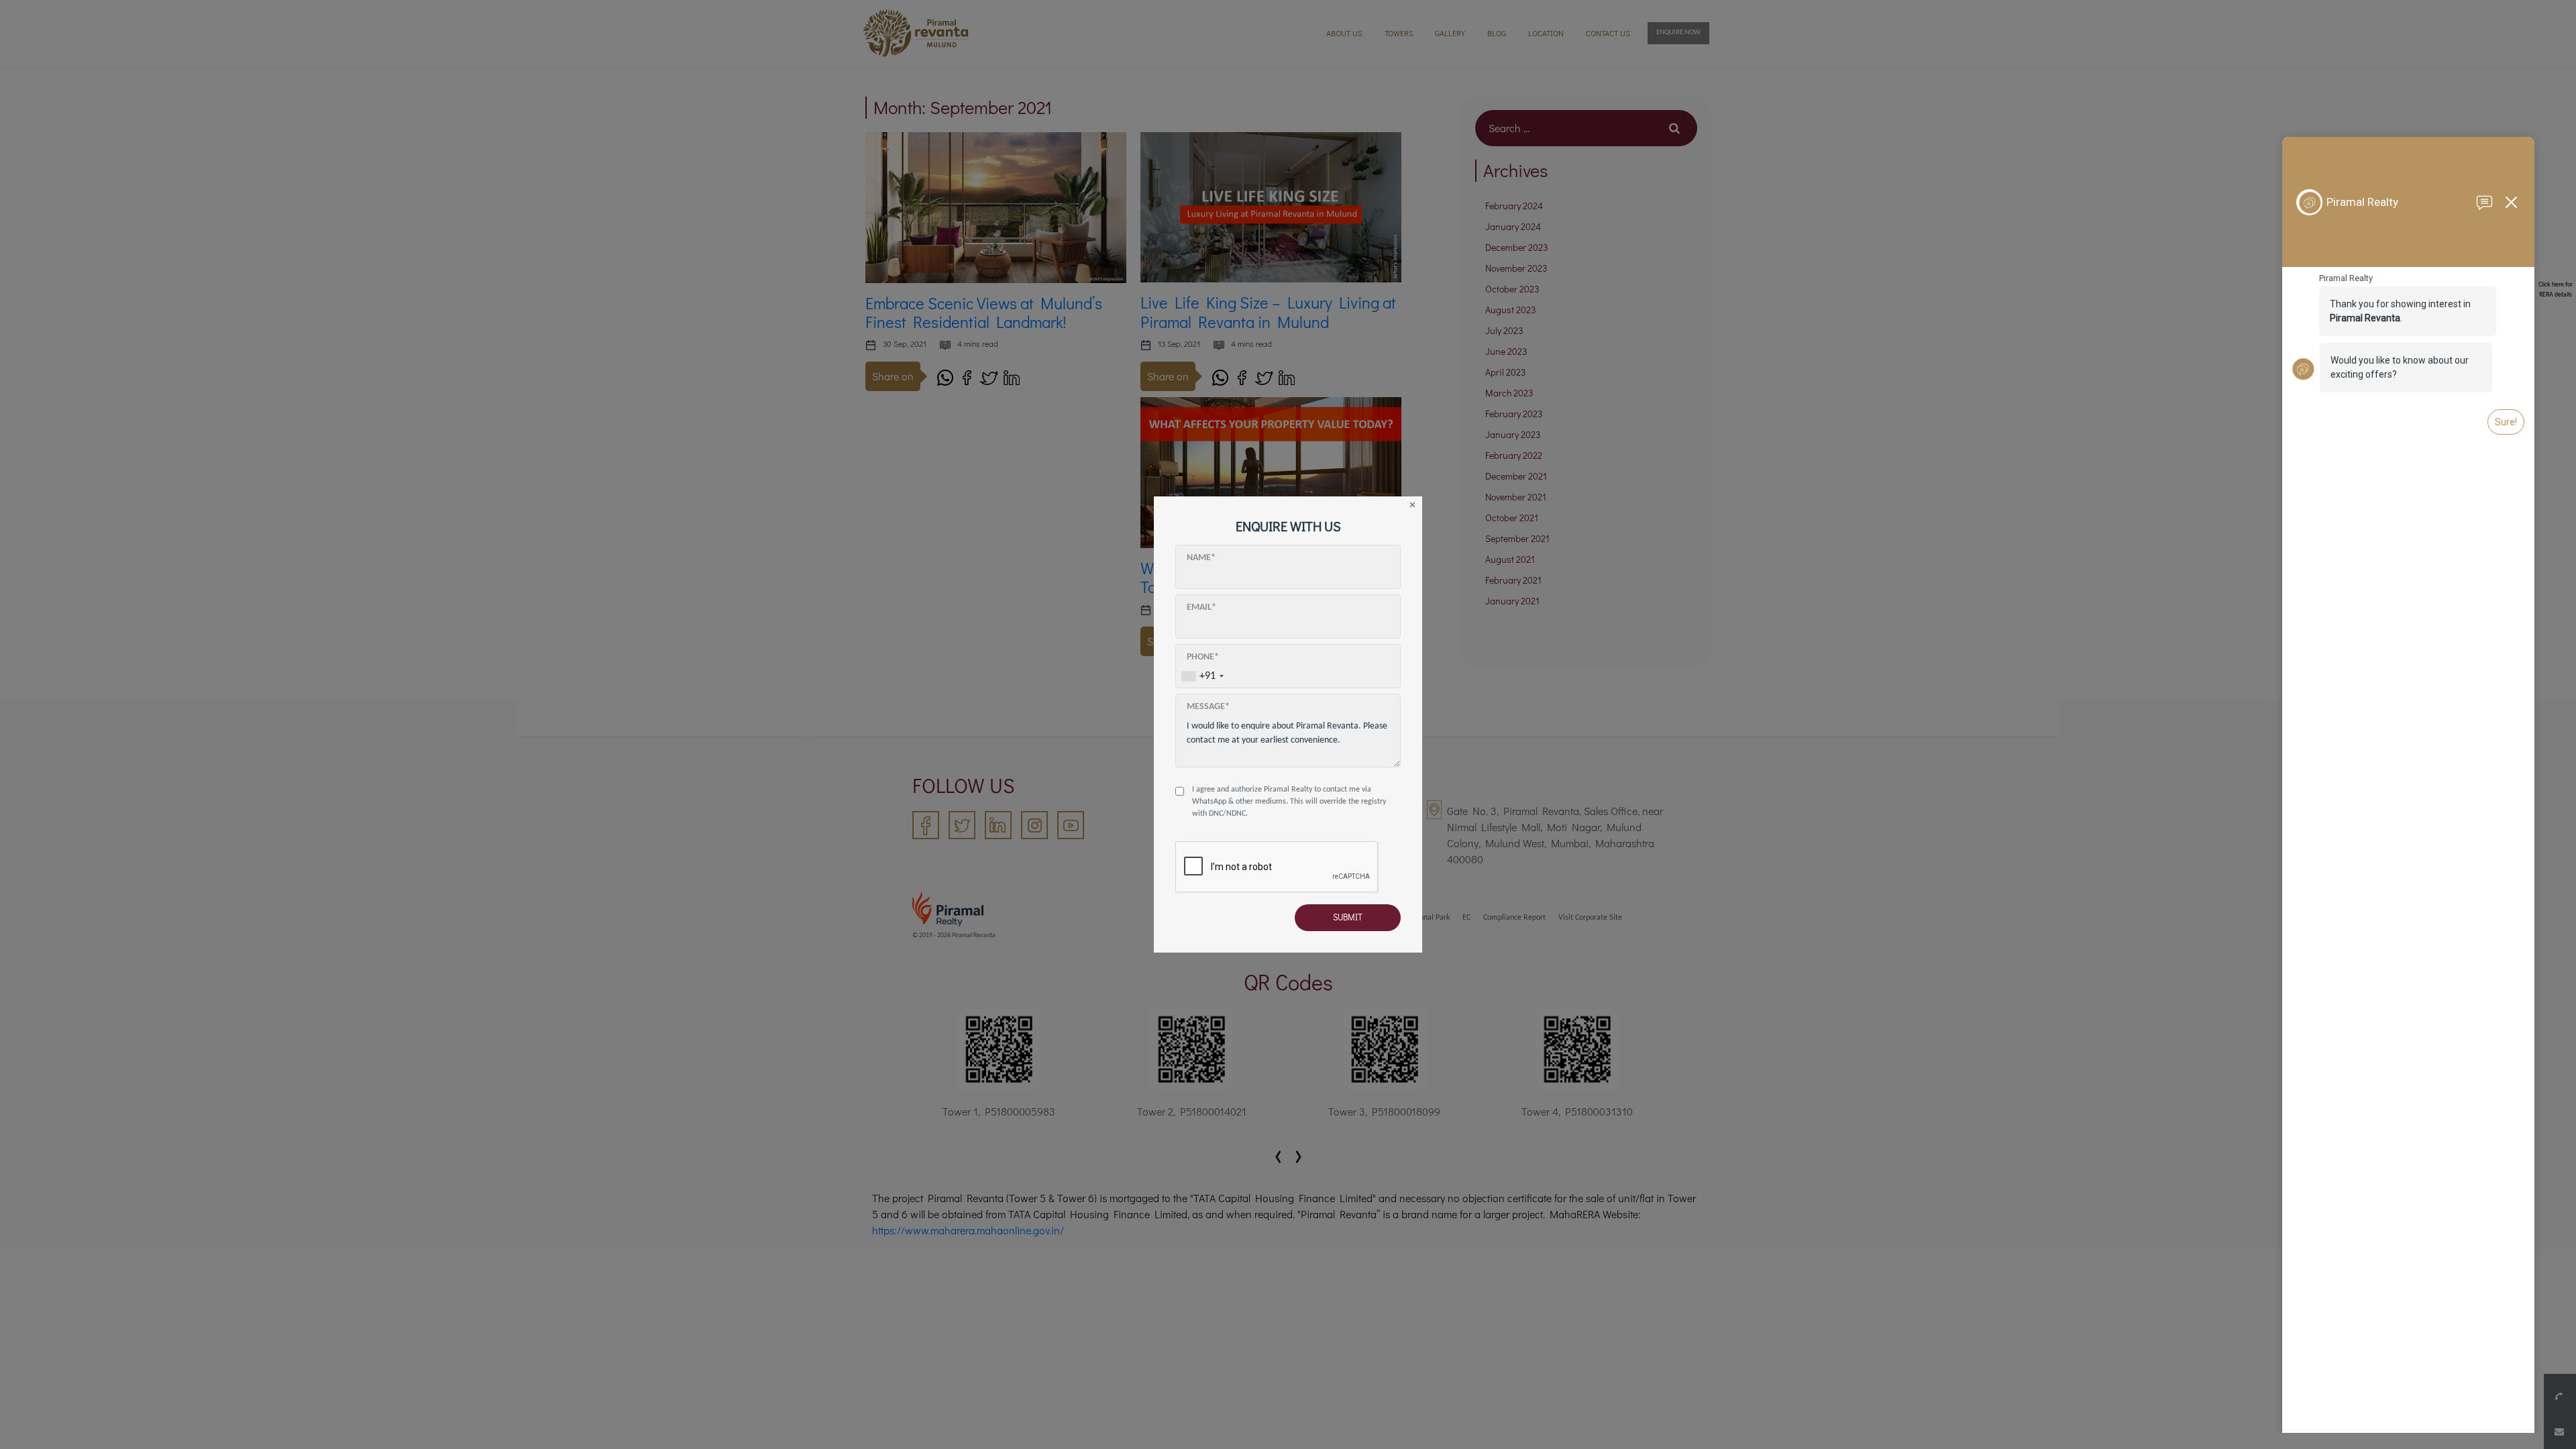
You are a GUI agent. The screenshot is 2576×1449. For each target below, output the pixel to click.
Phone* (1203, 657)
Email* (1201, 607)
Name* (1201, 558)
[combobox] (1202, 676)
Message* (1208, 707)
